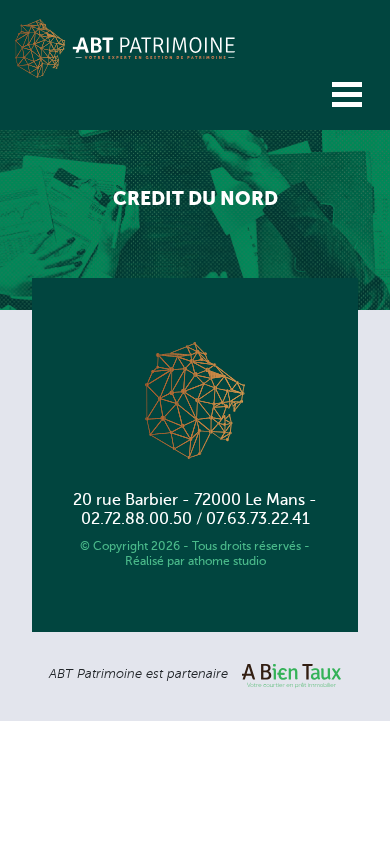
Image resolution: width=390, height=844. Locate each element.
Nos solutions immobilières (122, 226)
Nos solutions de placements (130, 266)
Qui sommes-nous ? (93, 146)
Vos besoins (58, 186)
